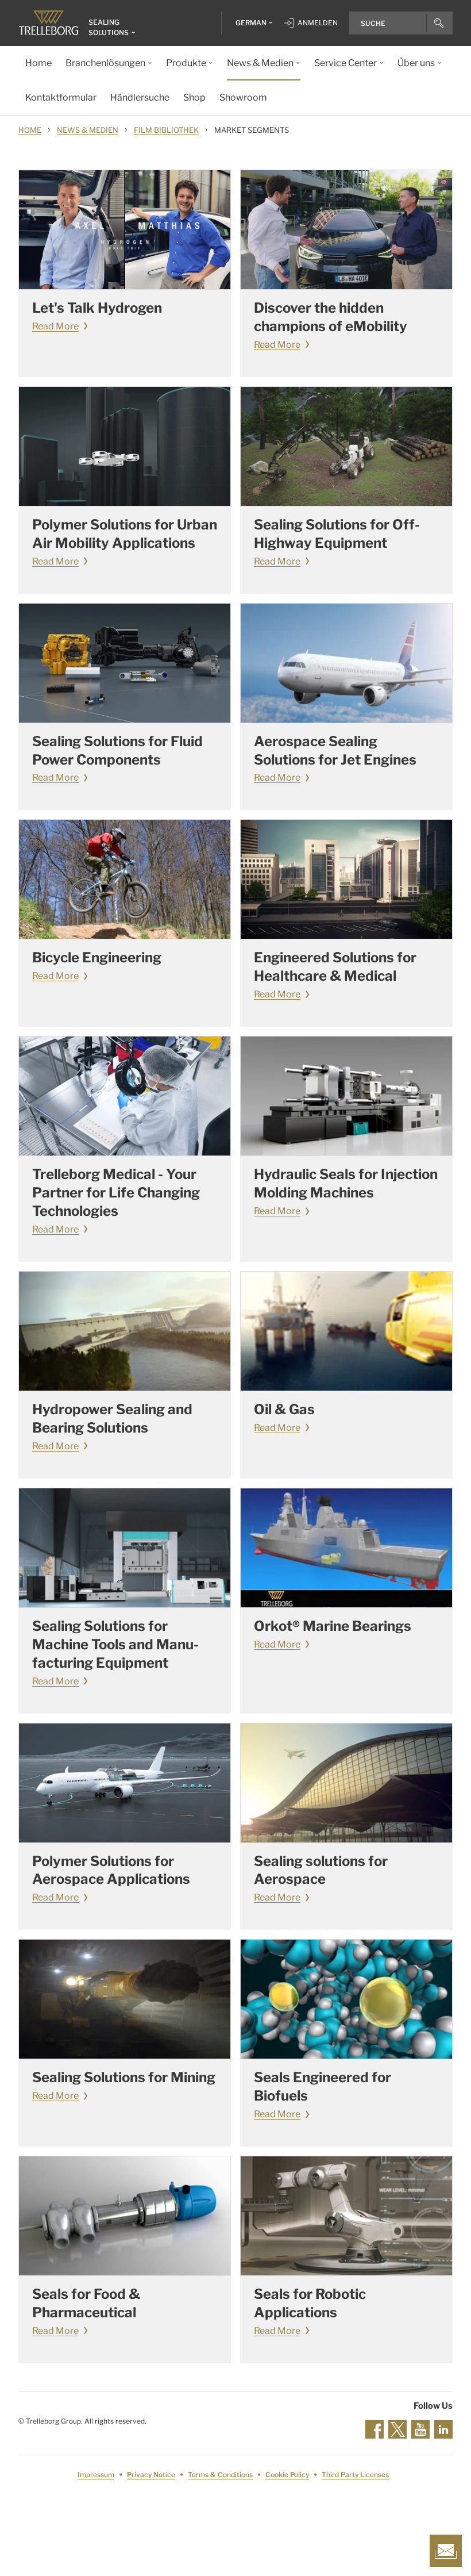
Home (30, 130)
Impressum (96, 2475)
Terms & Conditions (220, 2475)
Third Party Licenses (355, 2475)
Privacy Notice (151, 2475)
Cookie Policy (287, 2475)
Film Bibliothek (166, 130)
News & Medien (88, 130)
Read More (55, 326)
